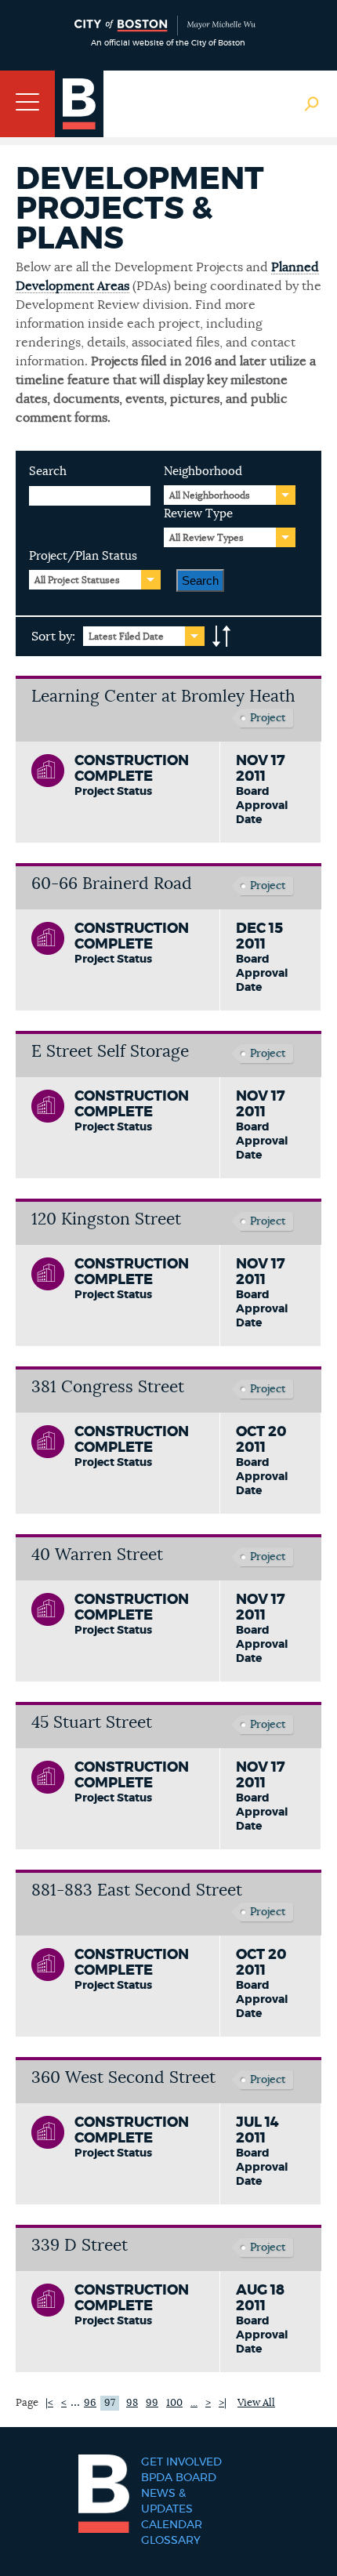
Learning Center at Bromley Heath (163, 697)
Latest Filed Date (126, 637)
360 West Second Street (123, 2078)
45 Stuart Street (92, 1723)
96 (90, 2403)
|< (49, 2403)
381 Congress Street (108, 1387)
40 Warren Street (97, 1555)
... (75, 2402)
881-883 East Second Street (137, 1890)
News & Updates (167, 2502)
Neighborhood (203, 472)
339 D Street (80, 2246)
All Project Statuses (77, 580)
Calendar (172, 2525)
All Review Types (207, 538)
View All (256, 2403)
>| (223, 2403)
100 (174, 2403)
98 (132, 2403)
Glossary (171, 2541)
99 (152, 2403)
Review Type (198, 514)
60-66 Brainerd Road (112, 884)
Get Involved (181, 2462)
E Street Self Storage (110, 1052)
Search (48, 472)
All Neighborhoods (210, 495)
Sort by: (53, 637)
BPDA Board (179, 2478)
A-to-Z (222, 637)
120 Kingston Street (106, 1219)
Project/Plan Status (83, 556)
